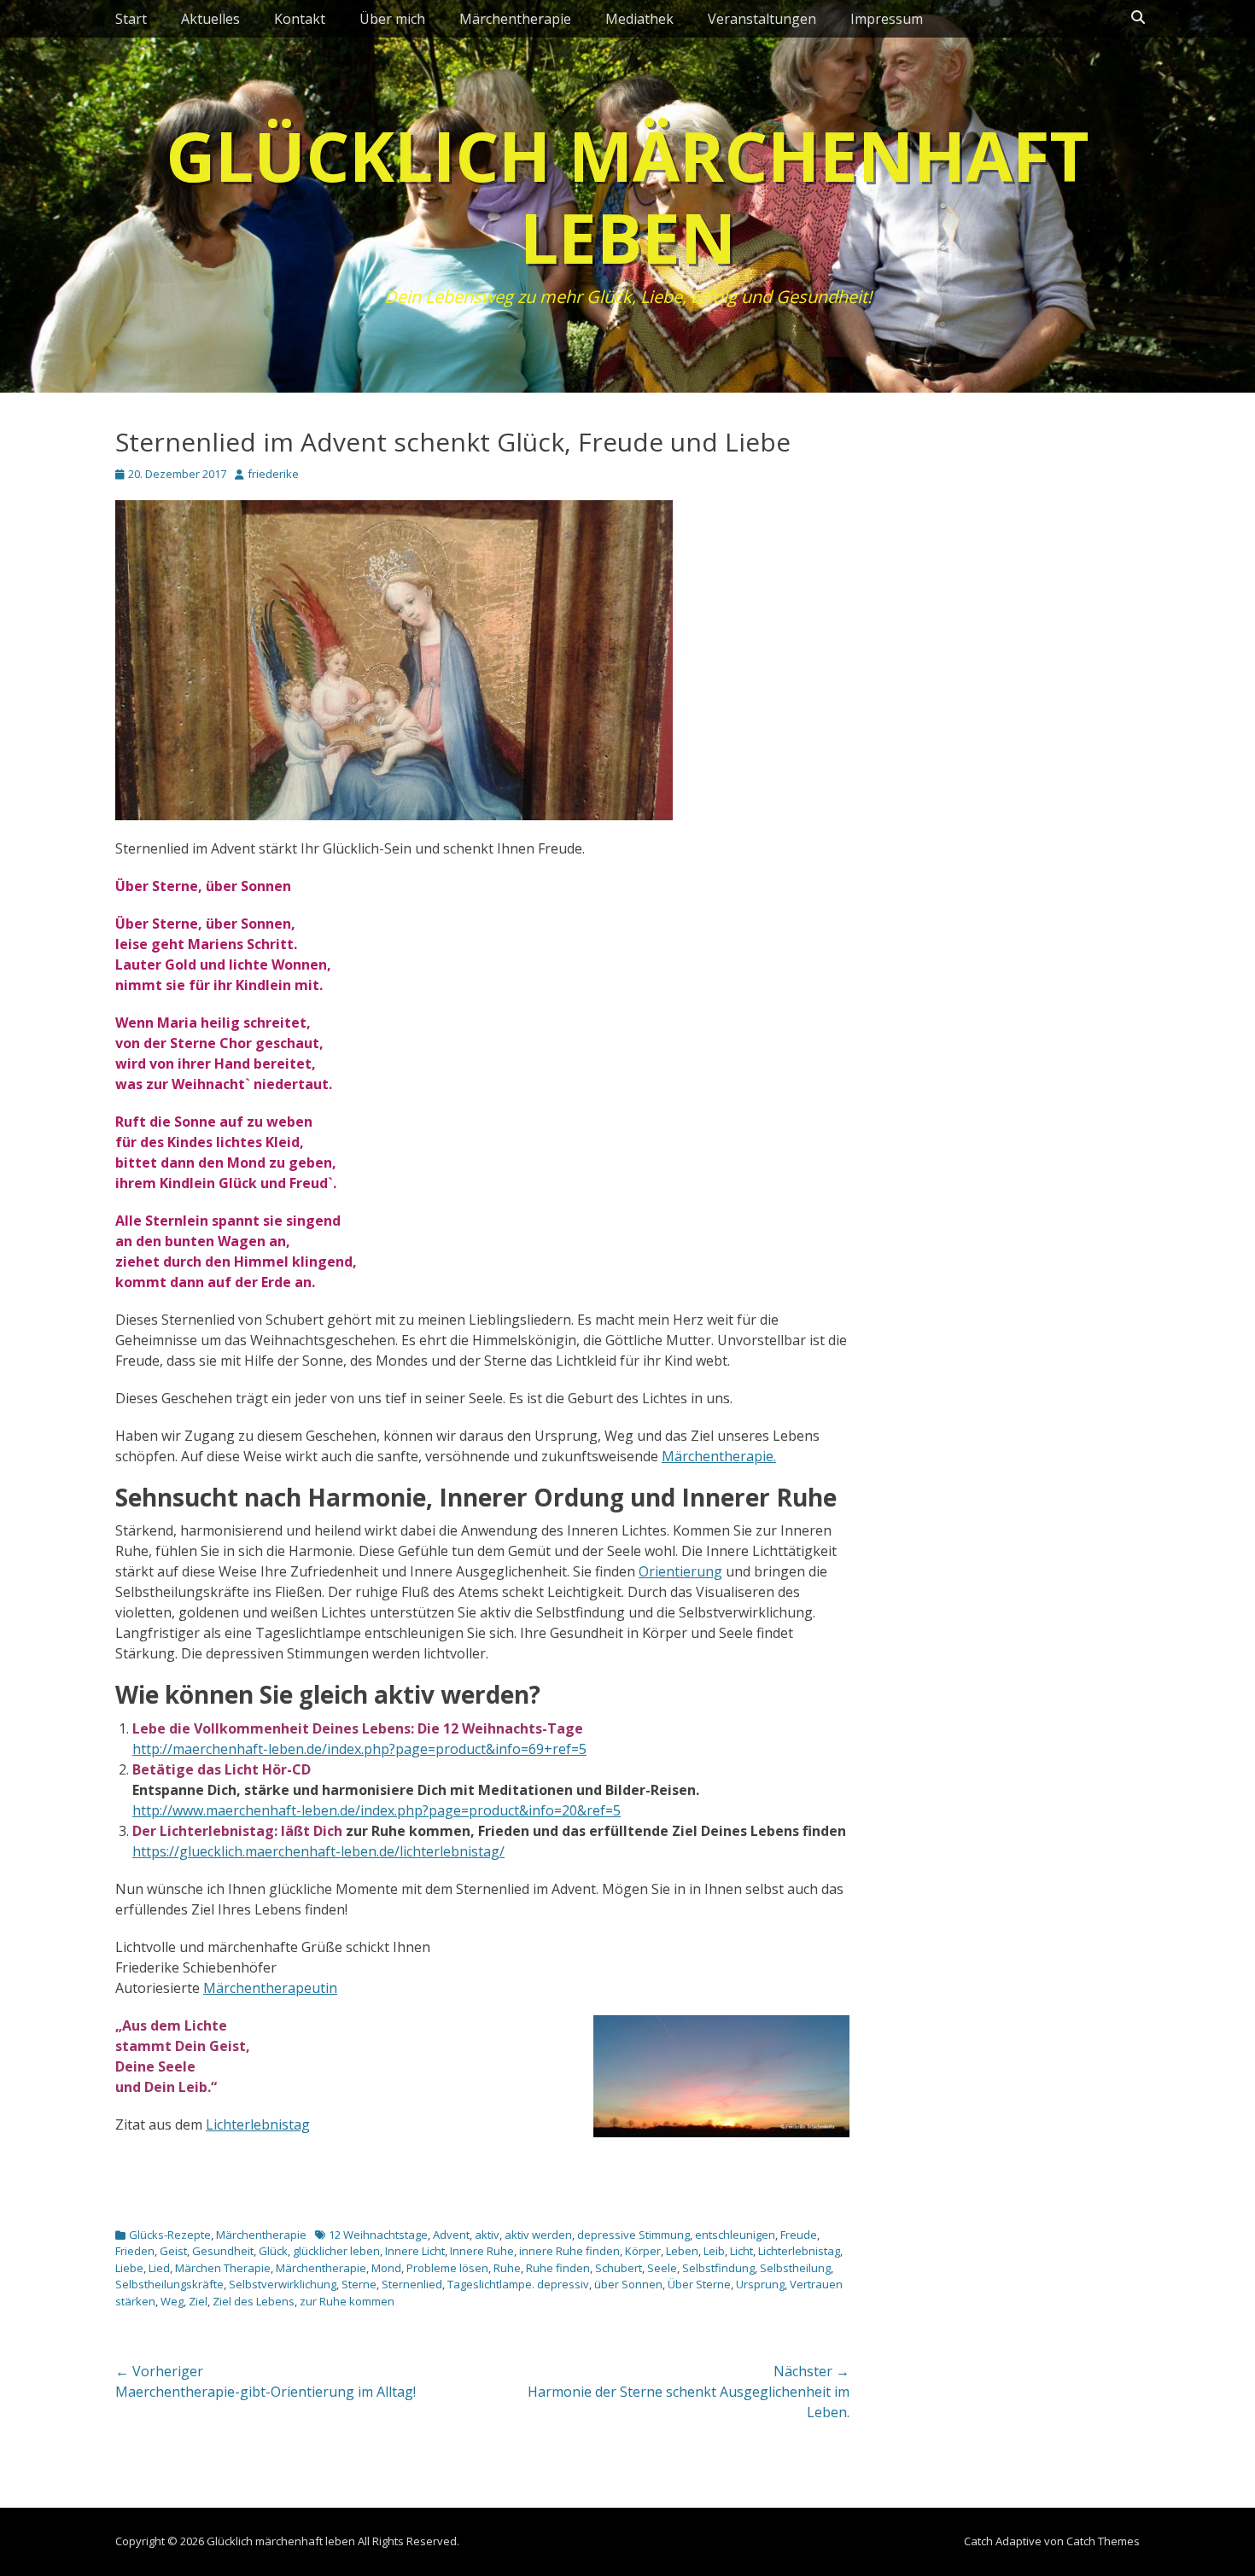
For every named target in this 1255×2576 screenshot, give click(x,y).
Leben (682, 2251)
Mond (386, 2268)
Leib (714, 2251)
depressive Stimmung (633, 2235)
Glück (273, 2251)
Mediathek (639, 19)
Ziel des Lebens (254, 2301)
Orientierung (680, 1571)
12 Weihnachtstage (378, 2235)
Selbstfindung (718, 2268)
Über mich (392, 19)
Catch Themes (1103, 2541)
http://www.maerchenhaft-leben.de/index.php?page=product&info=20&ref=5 (376, 1810)
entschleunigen (735, 2235)
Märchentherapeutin (270, 1988)
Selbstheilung (795, 2268)
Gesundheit (223, 2251)
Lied (159, 2268)
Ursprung (760, 2284)
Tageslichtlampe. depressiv (518, 2284)
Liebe (129, 2268)
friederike (273, 474)
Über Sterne (699, 2284)
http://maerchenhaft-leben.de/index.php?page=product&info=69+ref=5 (359, 1749)
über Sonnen (628, 2284)
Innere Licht (415, 2251)
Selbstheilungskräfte (169, 2284)
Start (131, 19)
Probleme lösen (447, 2268)
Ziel (198, 2301)
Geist (173, 2251)
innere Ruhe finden (569, 2251)
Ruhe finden (558, 2268)
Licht (741, 2251)
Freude (799, 2235)
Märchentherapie (515, 19)
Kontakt (300, 19)
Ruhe (507, 2268)
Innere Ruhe (482, 2251)
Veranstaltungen (762, 19)
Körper (643, 2251)
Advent (451, 2235)
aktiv (487, 2235)
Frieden (135, 2251)
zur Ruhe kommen (347, 2301)
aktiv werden (538, 2235)
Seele (662, 2268)
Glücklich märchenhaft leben (627, 196)
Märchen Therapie (223, 2268)
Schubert (619, 2268)
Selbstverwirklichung (283, 2284)
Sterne (359, 2284)
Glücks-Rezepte (170, 2235)
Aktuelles (210, 19)
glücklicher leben (336, 2251)
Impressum (887, 19)
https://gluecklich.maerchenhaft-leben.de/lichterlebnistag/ (318, 1851)
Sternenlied (412, 2284)
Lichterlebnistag (258, 2124)
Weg (172, 2301)
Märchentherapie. (719, 1456)
